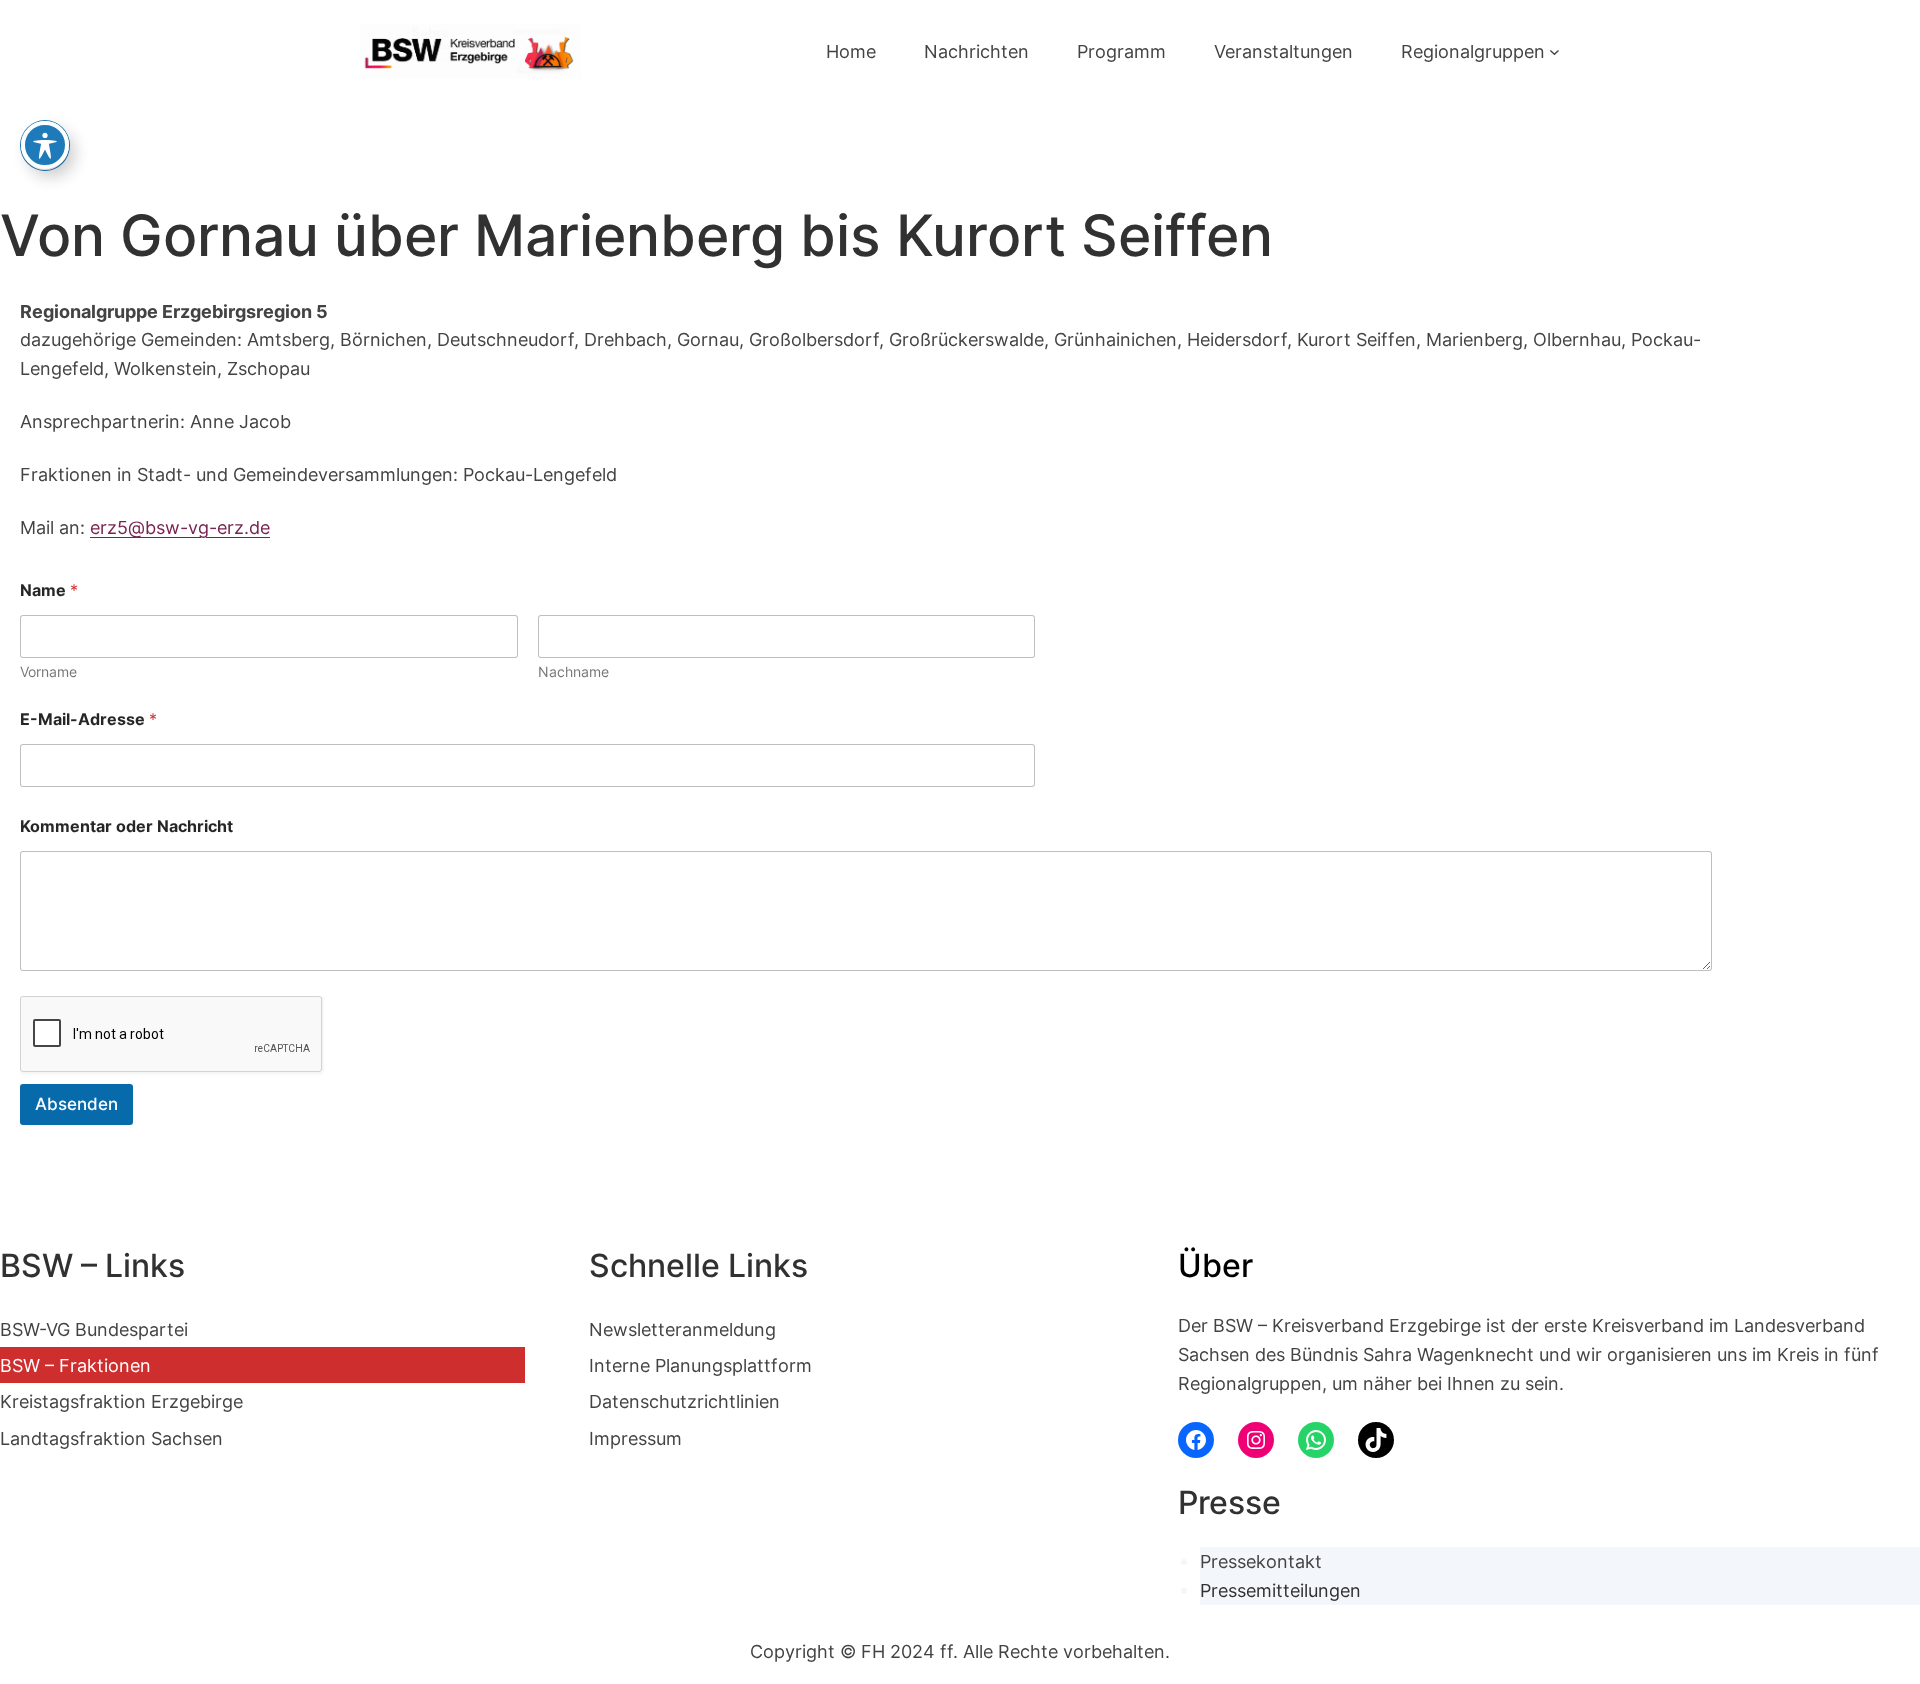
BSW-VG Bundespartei (94, 1329)
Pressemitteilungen (1280, 1590)
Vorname (48, 671)
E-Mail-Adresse (88, 719)
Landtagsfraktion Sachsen (111, 1438)
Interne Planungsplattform (700, 1365)
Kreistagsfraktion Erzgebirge (121, 1401)
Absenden (76, 1104)
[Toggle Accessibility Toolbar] (45, 145)
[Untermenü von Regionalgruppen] (1554, 51)
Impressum (635, 1438)
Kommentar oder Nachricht (126, 826)
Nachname (573, 671)
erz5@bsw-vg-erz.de (180, 527)
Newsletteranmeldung (682, 1329)
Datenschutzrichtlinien (684, 1401)
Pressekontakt (1261, 1561)
